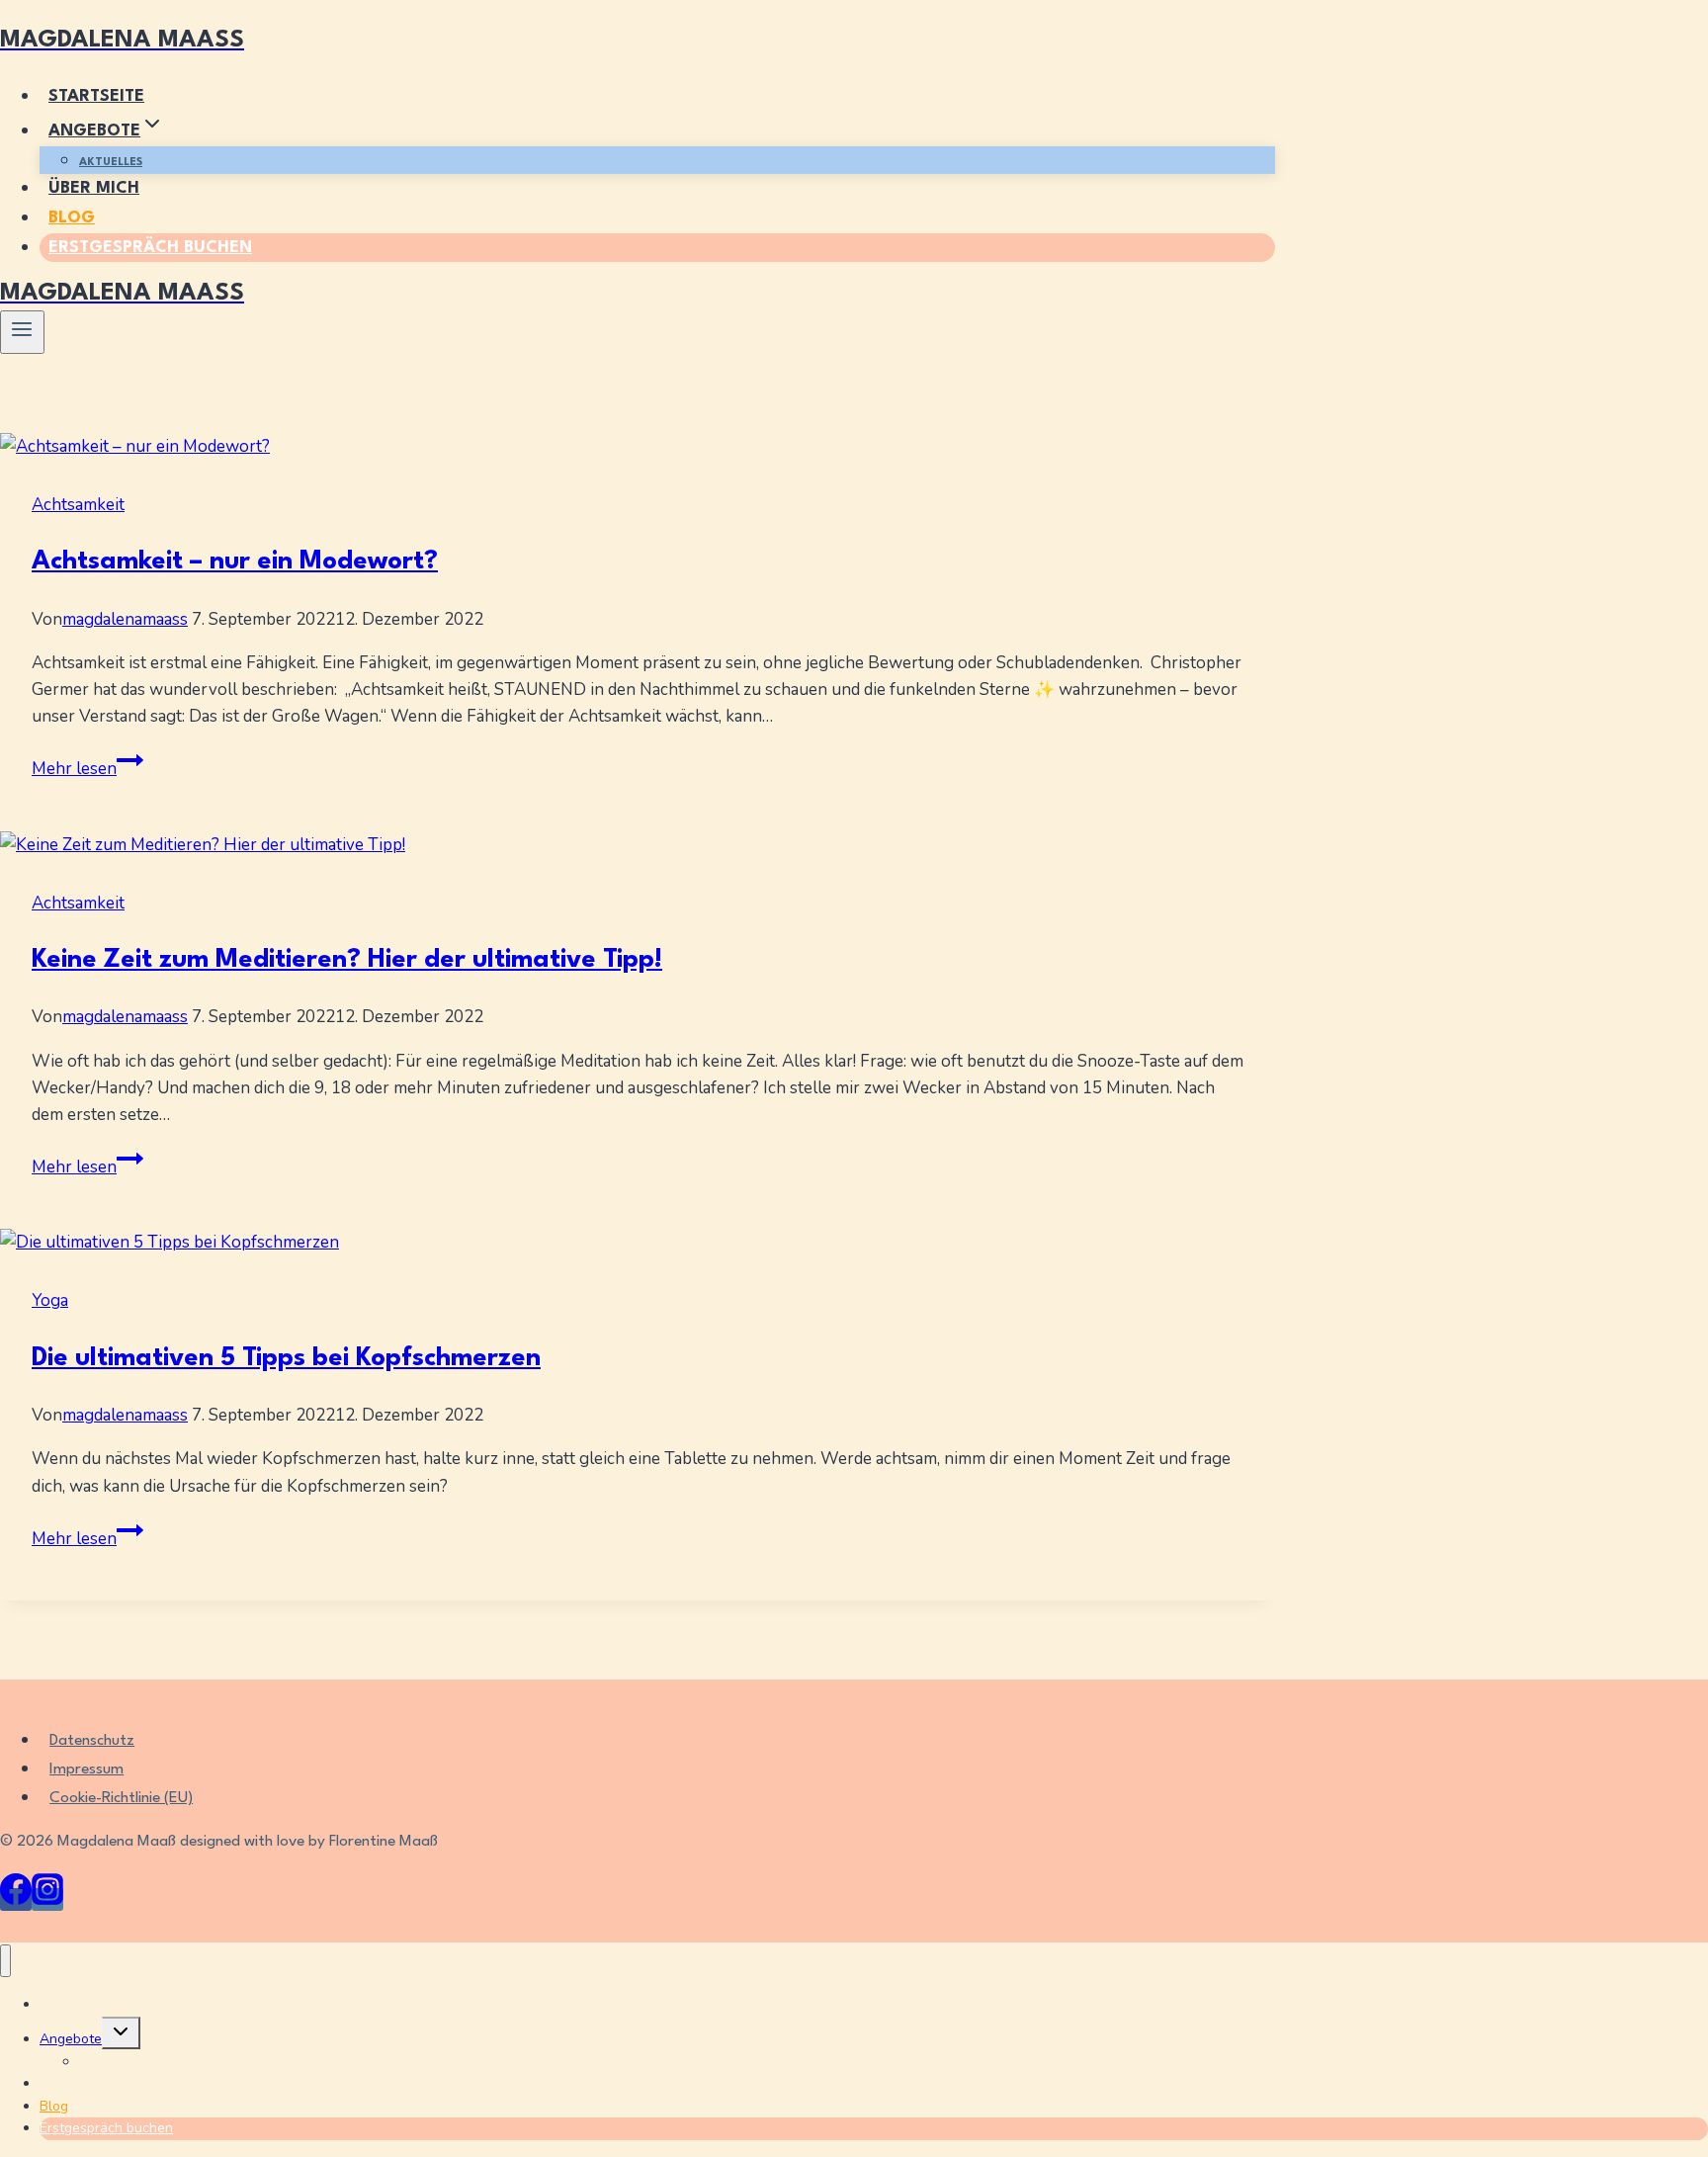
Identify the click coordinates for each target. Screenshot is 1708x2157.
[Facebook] (16, 1899)
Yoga (50, 1300)
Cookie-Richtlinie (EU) (121, 1798)
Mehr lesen (87, 769)
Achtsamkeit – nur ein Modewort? (235, 561)
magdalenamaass (125, 619)
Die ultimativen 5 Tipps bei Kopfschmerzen (286, 1358)
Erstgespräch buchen (150, 248)
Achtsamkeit (78, 505)
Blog (72, 218)
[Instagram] (47, 1899)
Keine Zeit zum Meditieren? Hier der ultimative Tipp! (347, 960)
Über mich (94, 188)
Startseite (96, 96)
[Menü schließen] (5, 1961)
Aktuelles (111, 163)
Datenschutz (92, 1741)
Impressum (86, 1769)
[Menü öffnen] (22, 332)
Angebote (71, 2039)
